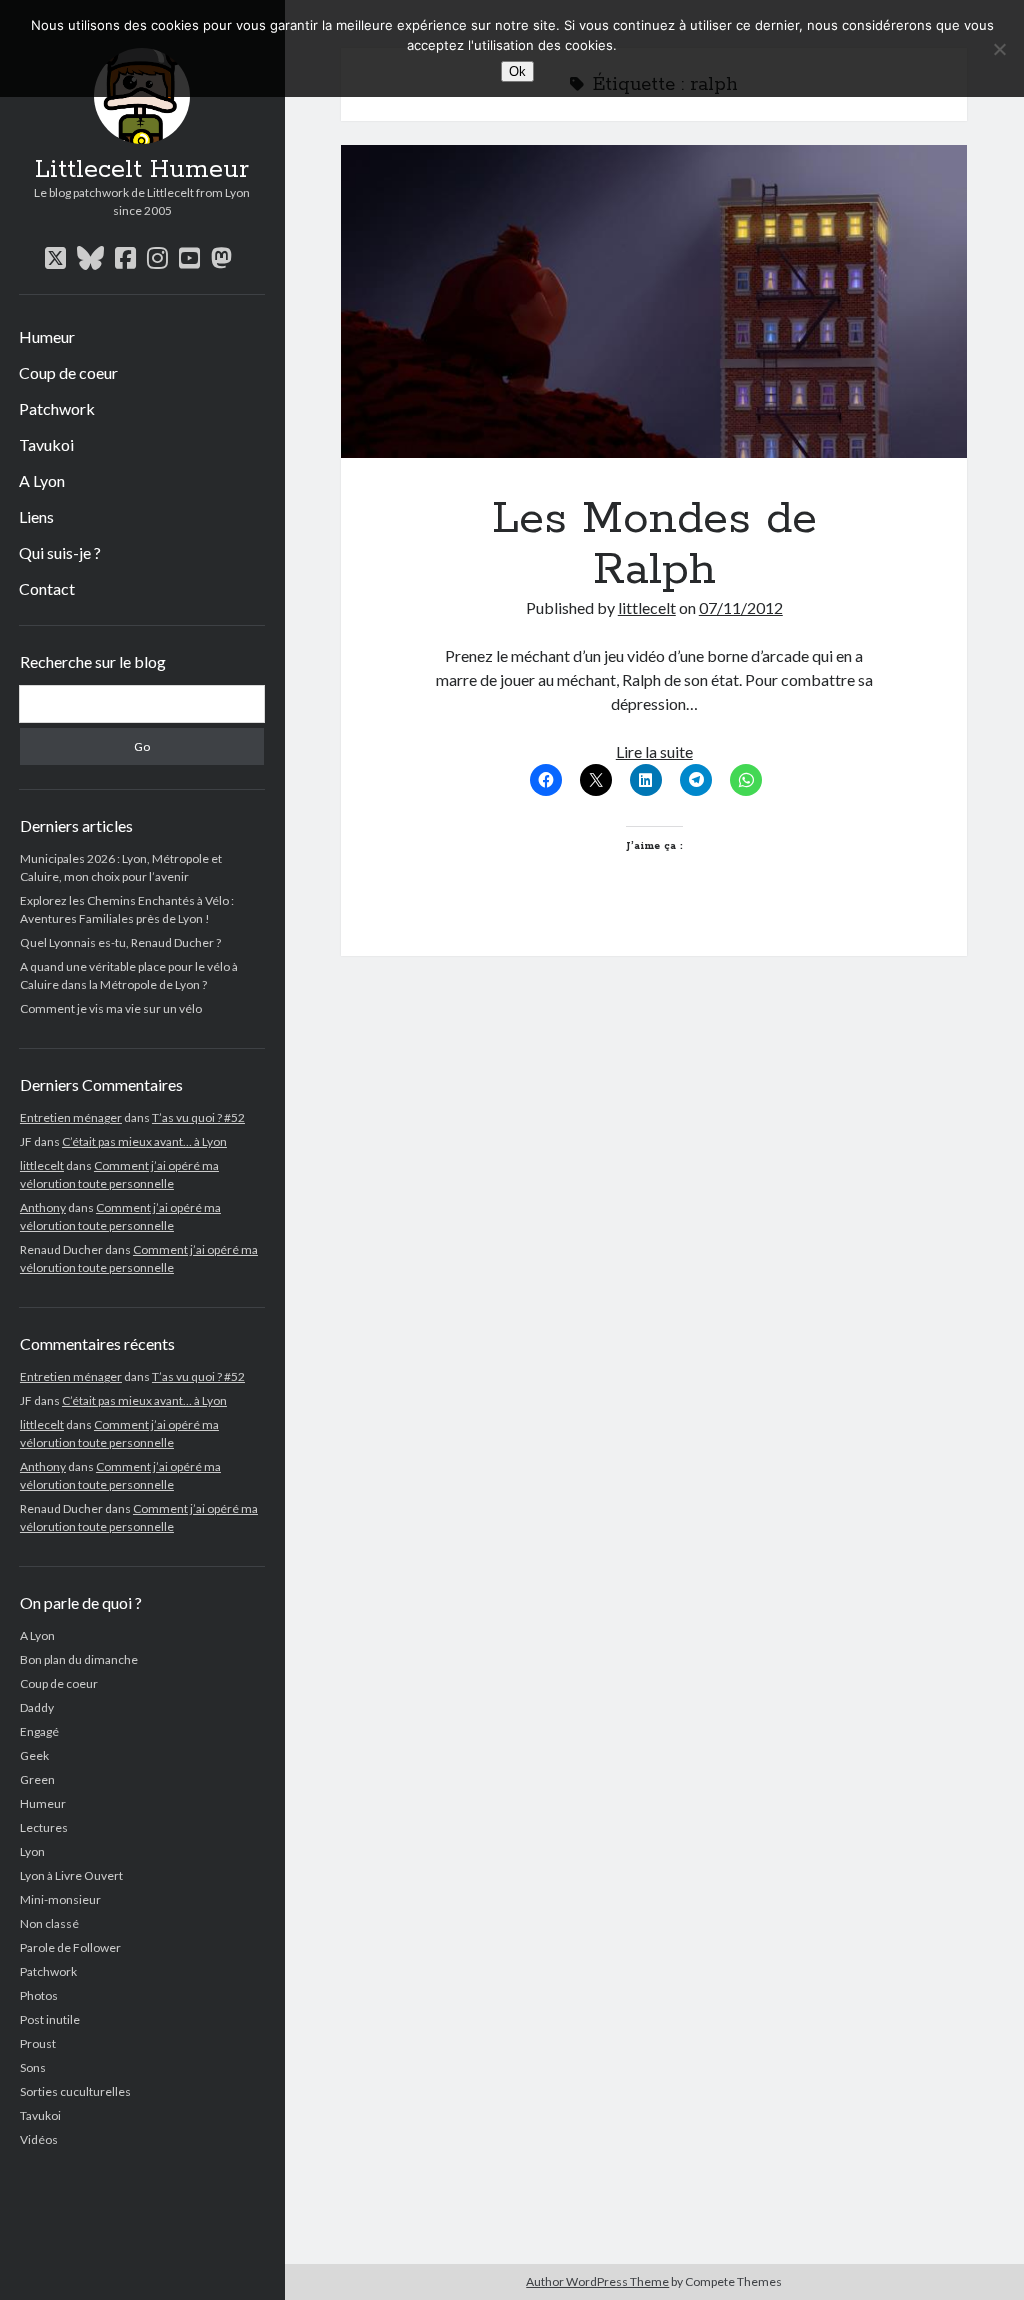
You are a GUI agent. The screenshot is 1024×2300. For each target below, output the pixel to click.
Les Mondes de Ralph (654, 301)
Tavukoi (46, 444)
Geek (34, 1755)
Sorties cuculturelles (75, 2091)
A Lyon (42, 480)
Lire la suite (654, 751)
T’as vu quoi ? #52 (198, 1117)
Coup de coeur (68, 372)
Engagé (39, 1731)
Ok (517, 71)
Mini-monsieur (60, 1899)
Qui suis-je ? (60, 552)
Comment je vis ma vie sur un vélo (111, 1008)
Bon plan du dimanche (79, 1659)
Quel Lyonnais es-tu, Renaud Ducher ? (120, 942)
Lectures (44, 1827)
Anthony (43, 1207)
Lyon (32, 1851)
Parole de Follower (70, 1947)
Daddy (37, 1707)
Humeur (47, 336)
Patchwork (57, 408)
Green (37, 1779)
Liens (36, 516)
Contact (47, 588)
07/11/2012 (741, 607)
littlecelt (42, 1165)
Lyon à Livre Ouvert (71, 1875)
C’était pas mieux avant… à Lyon (144, 1141)
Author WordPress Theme (597, 2281)
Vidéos (39, 2139)
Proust (38, 2043)
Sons (33, 2067)
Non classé (49, 1923)
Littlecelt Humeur (142, 170)
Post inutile (50, 2019)
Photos (39, 1995)
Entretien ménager (71, 1117)
